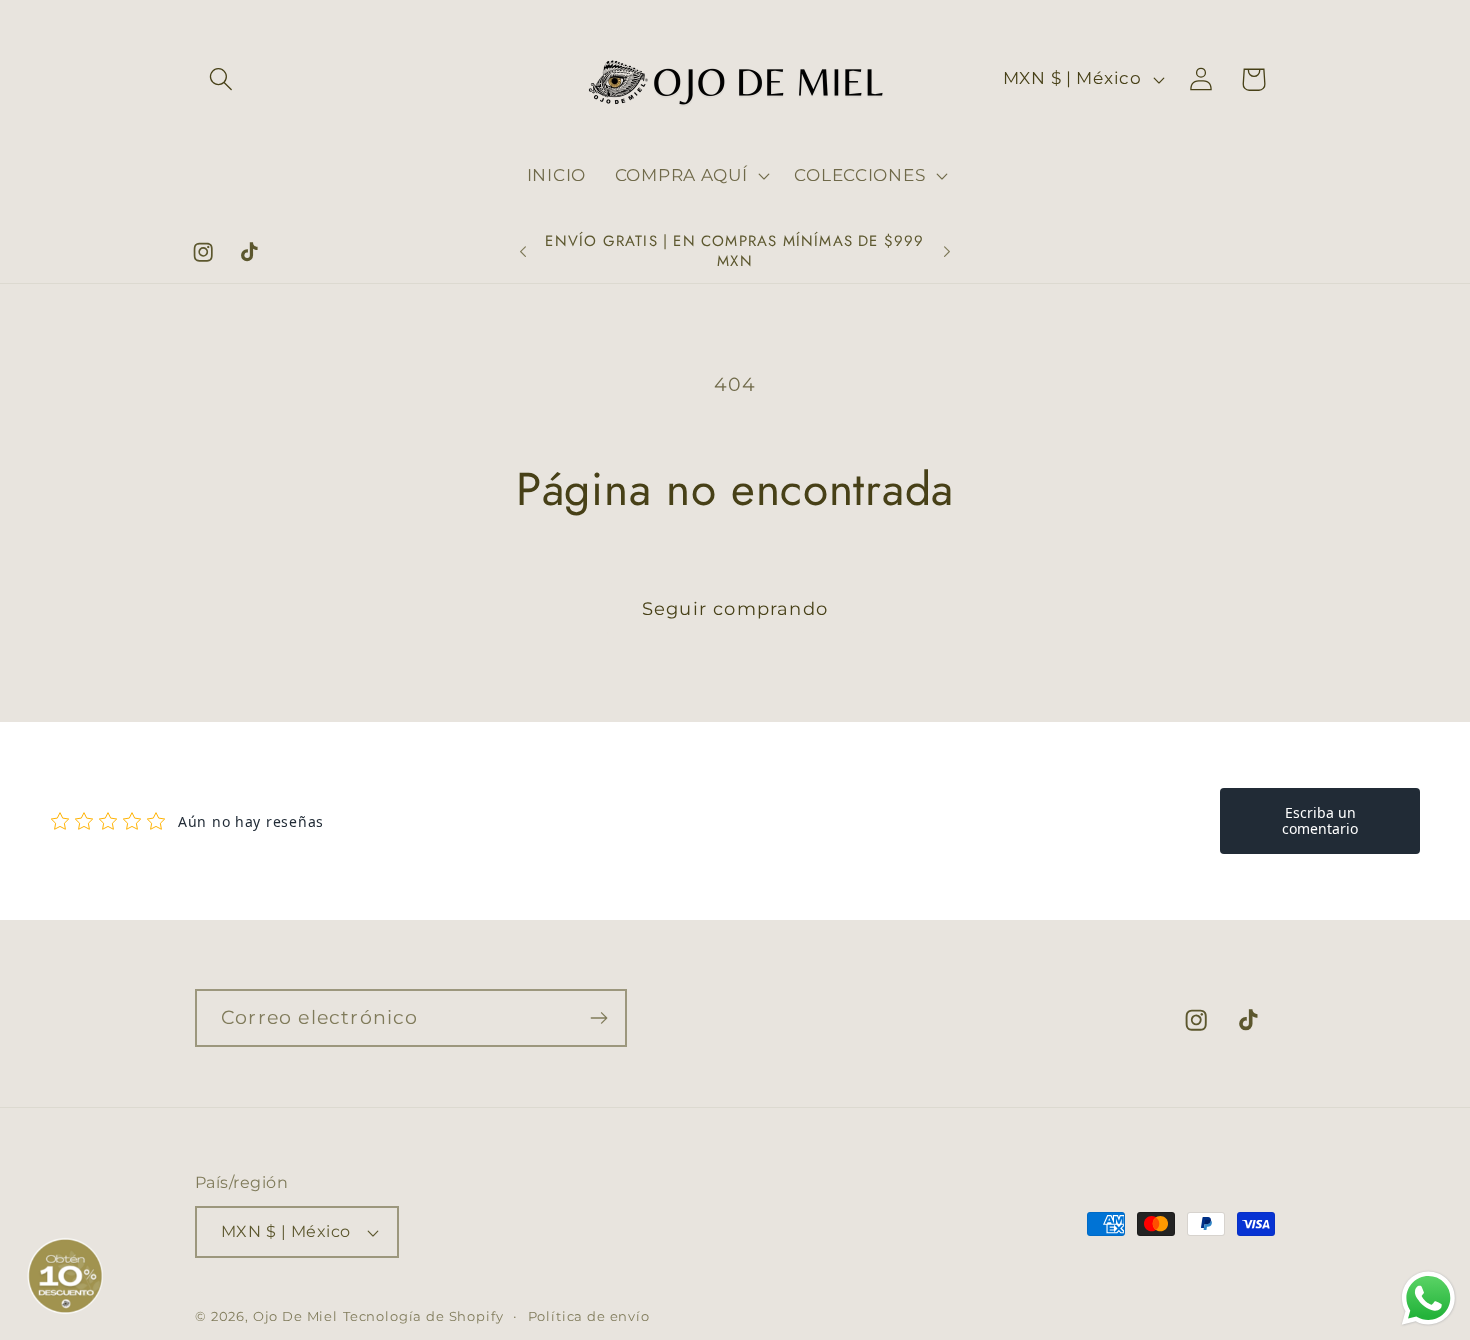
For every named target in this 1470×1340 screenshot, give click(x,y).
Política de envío (589, 1316)
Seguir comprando (735, 609)
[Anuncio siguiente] (947, 252)
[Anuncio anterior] (523, 252)
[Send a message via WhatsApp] (1428, 1298)
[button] (221, 79)
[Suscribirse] (598, 1018)
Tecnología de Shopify (423, 1316)
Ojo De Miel (295, 1316)
